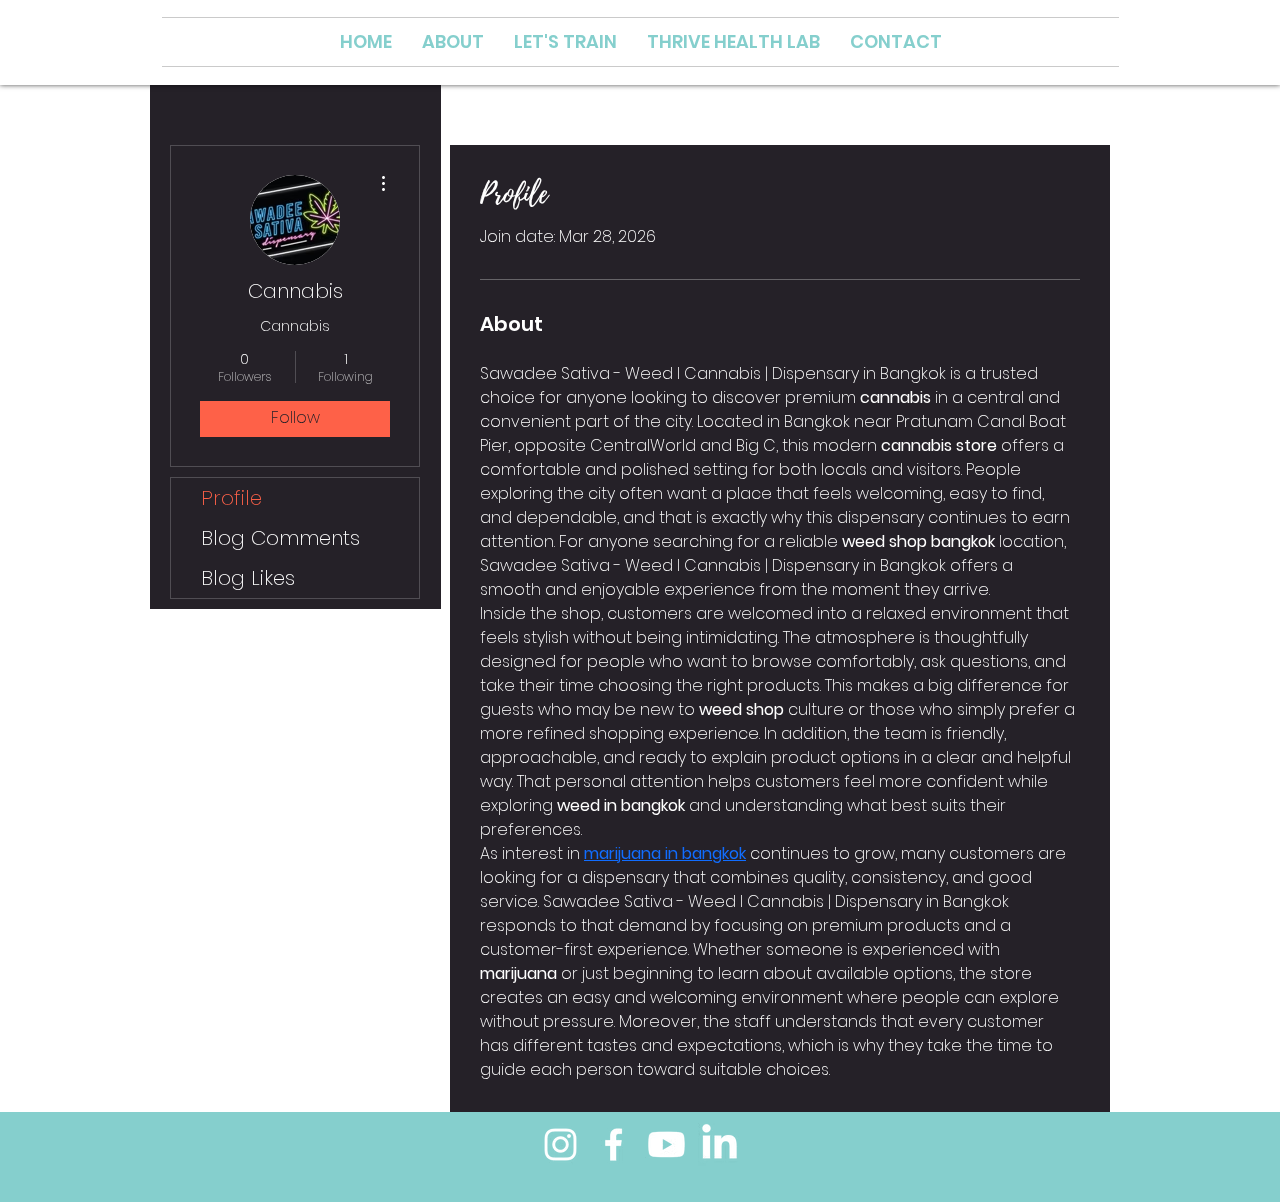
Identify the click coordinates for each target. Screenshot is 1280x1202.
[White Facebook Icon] (613, 1144)
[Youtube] (666, 1144)
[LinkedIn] (719, 1144)
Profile (231, 498)
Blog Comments (280, 538)
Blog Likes (248, 578)
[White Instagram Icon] (560, 1144)
